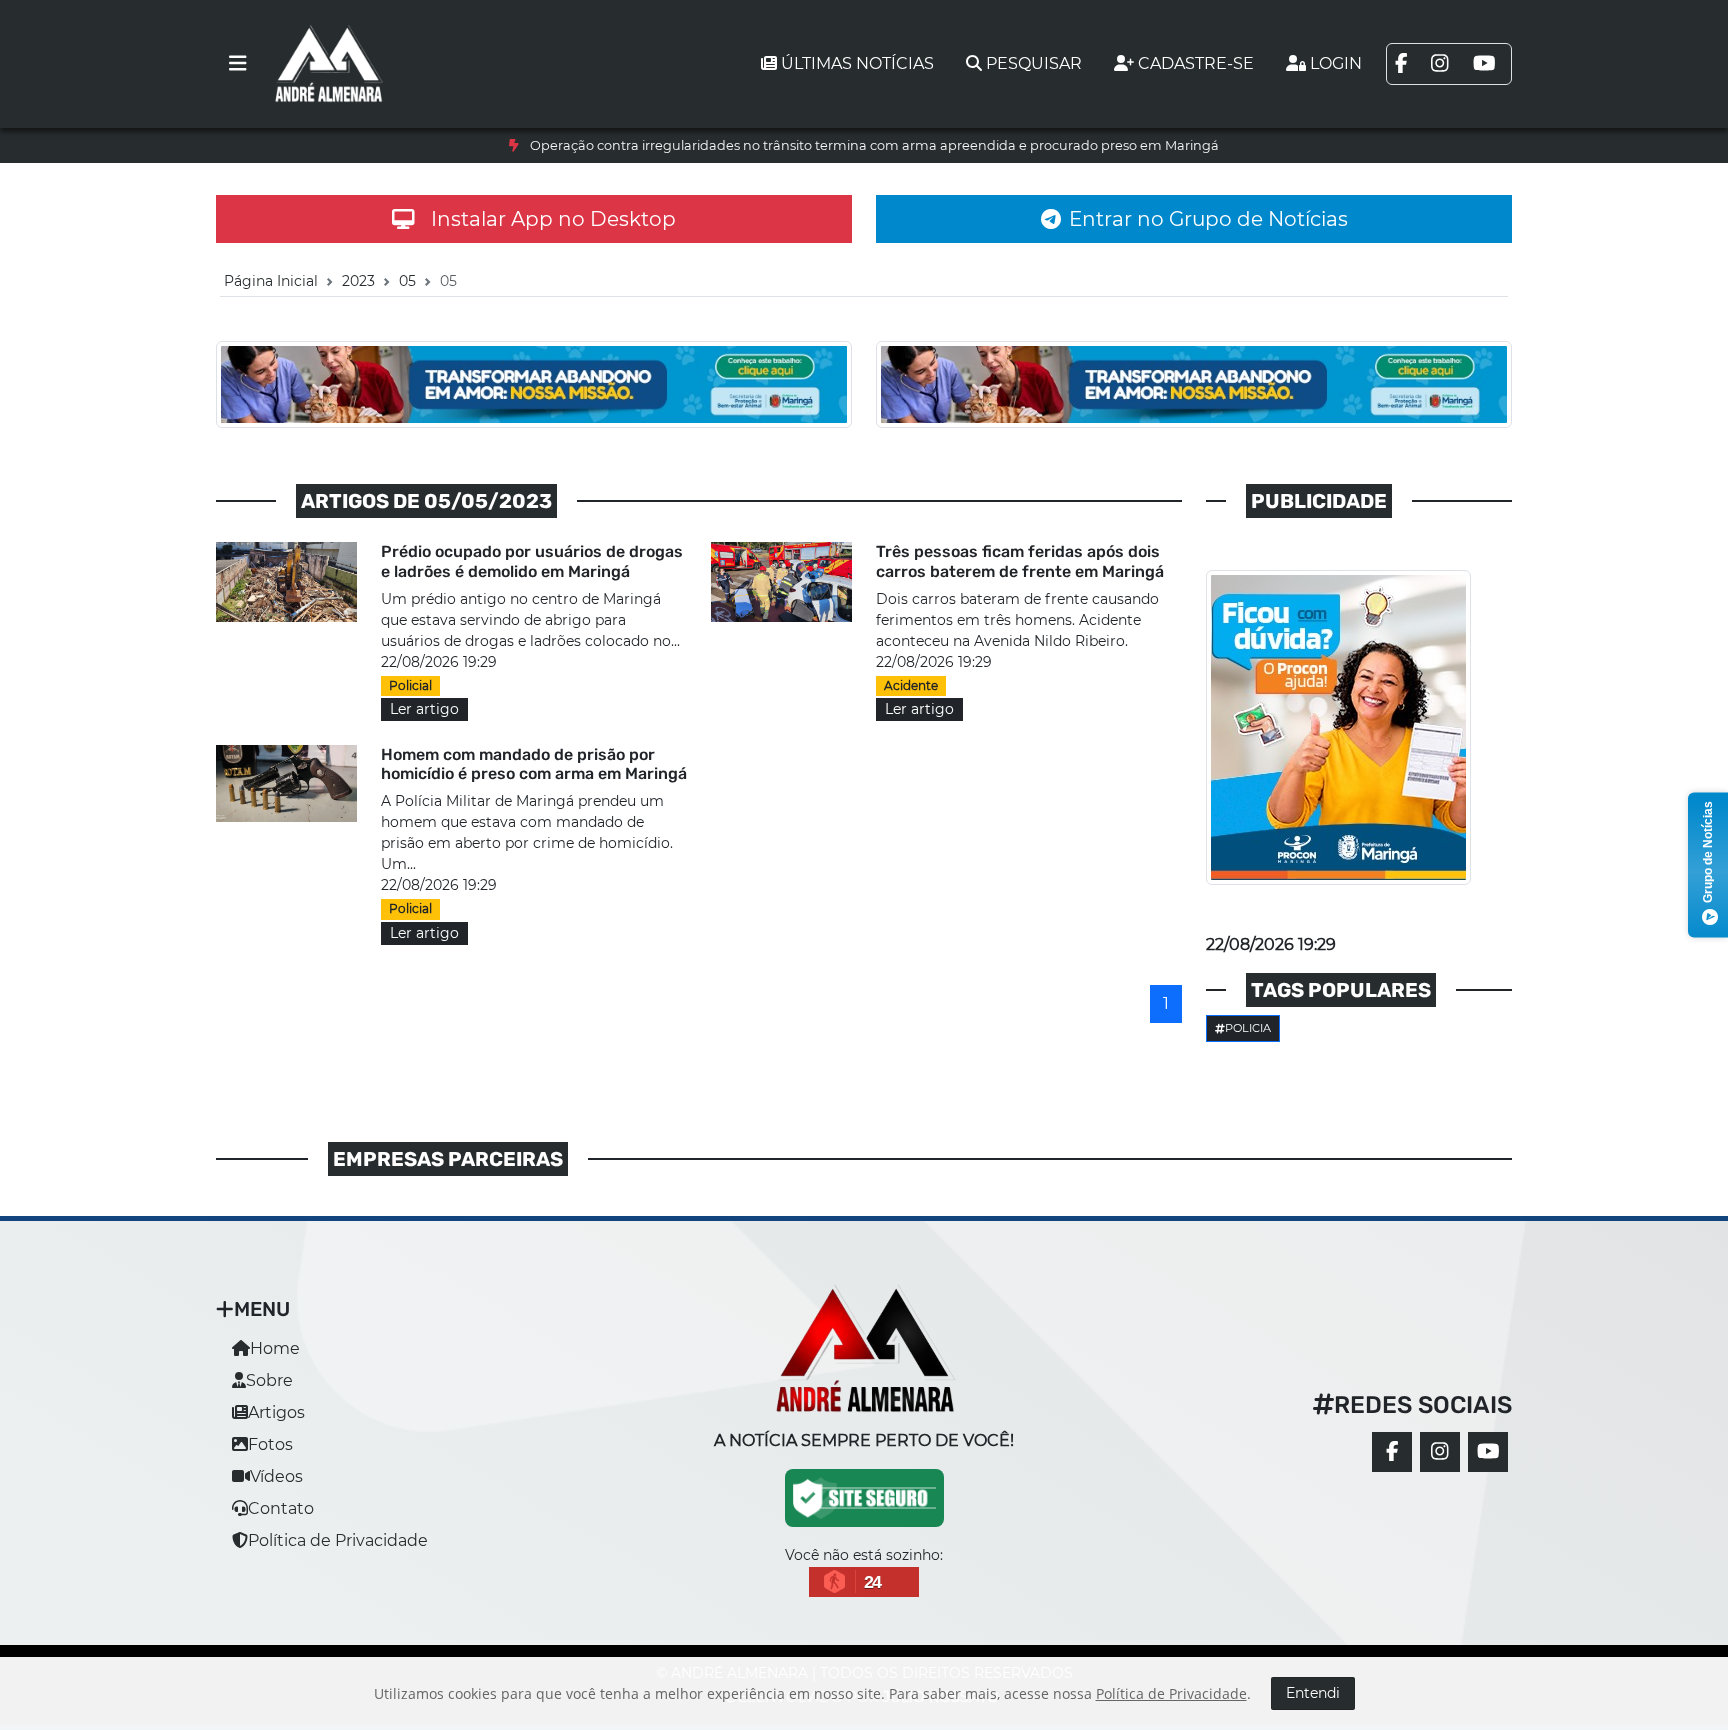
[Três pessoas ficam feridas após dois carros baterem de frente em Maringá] (781, 580)
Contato (281, 1508)
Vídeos (276, 1476)
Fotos (270, 1444)
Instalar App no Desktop (553, 219)
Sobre (269, 1380)
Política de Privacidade (338, 1540)
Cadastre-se (1196, 63)
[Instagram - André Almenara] (1440, 1452)
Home (275, 1348)
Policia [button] (1248, 1028)
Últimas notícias (857, 63)
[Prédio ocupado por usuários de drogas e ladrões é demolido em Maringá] (286, 580)
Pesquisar (1034, 63)
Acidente (911, 685)
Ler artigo (424, 709)
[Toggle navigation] (238, 64)
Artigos (276, 1412)
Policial (410, 685)
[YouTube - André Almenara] (1488, 1452)
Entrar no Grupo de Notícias (1208, 219)
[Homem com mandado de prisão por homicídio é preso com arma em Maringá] (286, 782)
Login (1336, 63)
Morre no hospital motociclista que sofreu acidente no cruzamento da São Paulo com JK (874, 145)
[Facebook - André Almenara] (1392, 1452)
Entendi (1313, 1693)
